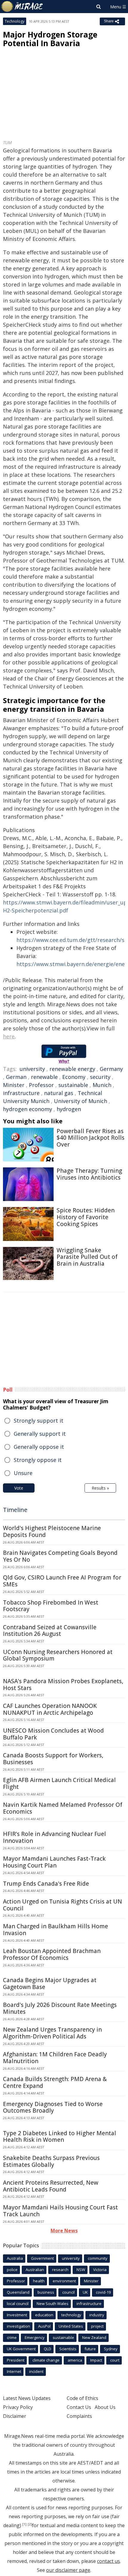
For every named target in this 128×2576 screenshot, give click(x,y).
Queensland (18, 2292)
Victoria (100, 2270)
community (98, 2258)
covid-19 (103, 2292)
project (97, 2326)
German (16, 1077)
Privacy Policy (18, 2407)
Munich (102, 1085)
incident (36, 2371)
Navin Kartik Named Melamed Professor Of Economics (63, 1808)
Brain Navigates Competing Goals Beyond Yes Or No (60, 1556)
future (90, 2349)
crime (12, 2337)
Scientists (68, 2349)
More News (64, 2231)
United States (71, 2326)
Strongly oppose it (38, 1460)
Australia (15, 2258)
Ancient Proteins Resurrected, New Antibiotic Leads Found (51, 2186)
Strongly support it (39, 1421)
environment (64, 2281)
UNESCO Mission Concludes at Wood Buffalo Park (53, 1734)
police (12, 2270)
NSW (81, 2270)
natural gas (59, 1093)
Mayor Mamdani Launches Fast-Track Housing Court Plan (54, 1862)
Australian (35, 2270)
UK (85, 2292)
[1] (24, 2524)
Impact (96, 2360)
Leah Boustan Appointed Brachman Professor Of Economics (52, 1954)
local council (18, 2304)
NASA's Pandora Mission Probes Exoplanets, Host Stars (63, 1685)
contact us (109, 2561)
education (44, 2315)
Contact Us (79, 2407)
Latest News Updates (27, 2398)
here (9, 1036)
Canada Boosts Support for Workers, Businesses (53, 1759)
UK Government (21, 2349)
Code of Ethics (82, 2398)
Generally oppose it (39, 1447)
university (32, 1069)
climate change (46, 2360)
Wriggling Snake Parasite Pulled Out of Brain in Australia (87, 1257)
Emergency (35, 2337)
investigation (18, 2326)
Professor (41, 1085)
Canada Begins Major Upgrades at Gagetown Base (50, 1984)
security (100, 1077)
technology (71, 2315)
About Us (105, 2407)
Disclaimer (15, 2416)
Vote (19, 1488)
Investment (17, 2315)
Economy (74, 1077)
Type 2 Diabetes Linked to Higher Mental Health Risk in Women (60, 2137)
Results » (100, 1488)
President (16, 2360)
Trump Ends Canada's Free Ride (46, 1884)
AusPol (44, 2326)
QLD (47, 2349)
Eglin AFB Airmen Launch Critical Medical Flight (59, 1783)
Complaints (79, 2416)
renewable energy (72, 1069)
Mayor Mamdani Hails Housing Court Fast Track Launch (60, 2211)
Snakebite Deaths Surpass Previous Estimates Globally (51, 2161)
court (115, 2360)
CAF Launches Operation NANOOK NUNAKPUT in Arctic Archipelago (50, 1709)
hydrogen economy (28, 1109)
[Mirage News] (22, 7)
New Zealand (94, 2337)
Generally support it (40, 1434)
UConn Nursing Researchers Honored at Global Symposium (58, 1655)
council (68, 2292)
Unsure (23, 1473)
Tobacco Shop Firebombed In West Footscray (51, 1606)
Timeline (15, 1510)
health (39, 2281)
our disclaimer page (68, 2570)
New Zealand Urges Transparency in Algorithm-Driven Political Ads (52, 2033)
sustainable (73, 1085)
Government (42, 2258)
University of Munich (81, 1101)
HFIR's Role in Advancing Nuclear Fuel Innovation (54, 1837)
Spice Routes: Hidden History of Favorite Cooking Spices (86, 1217)
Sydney (111, 2349)
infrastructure (21, 1093)
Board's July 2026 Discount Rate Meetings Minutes (60, 2008)
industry (97, 2315)
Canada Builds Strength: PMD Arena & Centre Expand (55, 2082)
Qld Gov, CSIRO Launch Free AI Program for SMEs (62, 1581)
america (75, 2360)
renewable (44, 1077)
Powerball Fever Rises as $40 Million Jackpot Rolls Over (90, 1138)
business (46, 2292)
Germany (111, 1069)
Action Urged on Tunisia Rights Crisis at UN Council (63, 1905)
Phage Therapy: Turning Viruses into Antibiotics (89, 1174)
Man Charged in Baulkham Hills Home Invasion (56, 1930)
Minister (14, 1085)
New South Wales (53, 2304)
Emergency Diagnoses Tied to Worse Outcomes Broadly (53, 2107)
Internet (14, 2371)
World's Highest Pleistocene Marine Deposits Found (52, 1531)
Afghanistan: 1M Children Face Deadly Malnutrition (55, 2058)
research (60, 2270)
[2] (30, 2524)
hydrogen (69, 1109)
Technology (15, 21)
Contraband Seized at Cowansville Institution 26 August (50, 1631)
